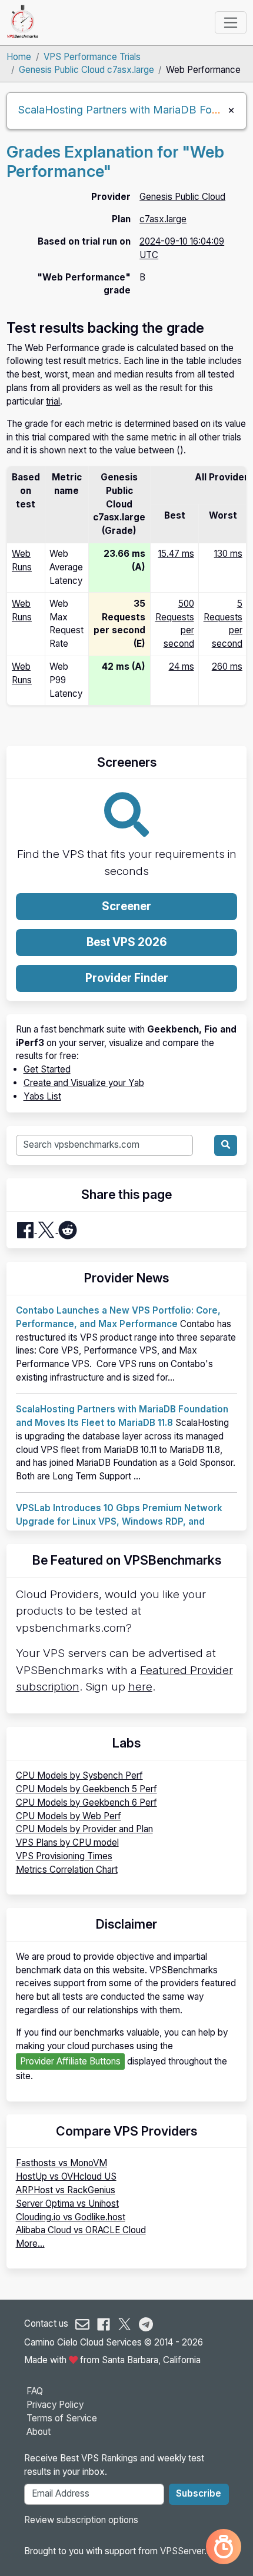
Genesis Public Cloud (182, 197)
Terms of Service (62, 2418)
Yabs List (42, 1096)
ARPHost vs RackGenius (66, 2190)
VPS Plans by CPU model (67, 1842)
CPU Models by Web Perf (69, 1816)
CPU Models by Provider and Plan (84, 1829)
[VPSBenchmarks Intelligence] (224, 2547)
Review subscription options (81, 2520)
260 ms (227, 666)
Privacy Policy (55, 2405)
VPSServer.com (192, 2551)
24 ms (182, 666)
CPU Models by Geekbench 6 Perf (86, 1802)
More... (30, 2243)
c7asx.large (163, 219)
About (39, 2432)
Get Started (47, 1069)
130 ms (228, 554)
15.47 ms (176, 554)
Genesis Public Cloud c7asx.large (86, 70)
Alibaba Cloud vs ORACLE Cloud (81, 2230)
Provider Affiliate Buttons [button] (70, 2061)
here (140, 1687)
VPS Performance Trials (92, 57)
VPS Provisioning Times (64, 1856)
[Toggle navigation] (230, 22)
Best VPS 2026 (127, 942)
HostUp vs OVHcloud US (66, 2176)
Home (19, 57)
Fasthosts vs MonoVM (61, 2163)
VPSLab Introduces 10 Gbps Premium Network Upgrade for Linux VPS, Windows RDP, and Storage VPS (119, 1521)
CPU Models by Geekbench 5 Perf (86, 1789)
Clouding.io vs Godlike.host (71, 2217)
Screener (126, 906)
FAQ (35, 2391)
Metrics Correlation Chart (67, 1870)
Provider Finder (127, 978)
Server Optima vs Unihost (67, 2204)
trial (53, 401)
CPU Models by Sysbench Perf (79, 1775)
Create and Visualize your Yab (84, 1083)
